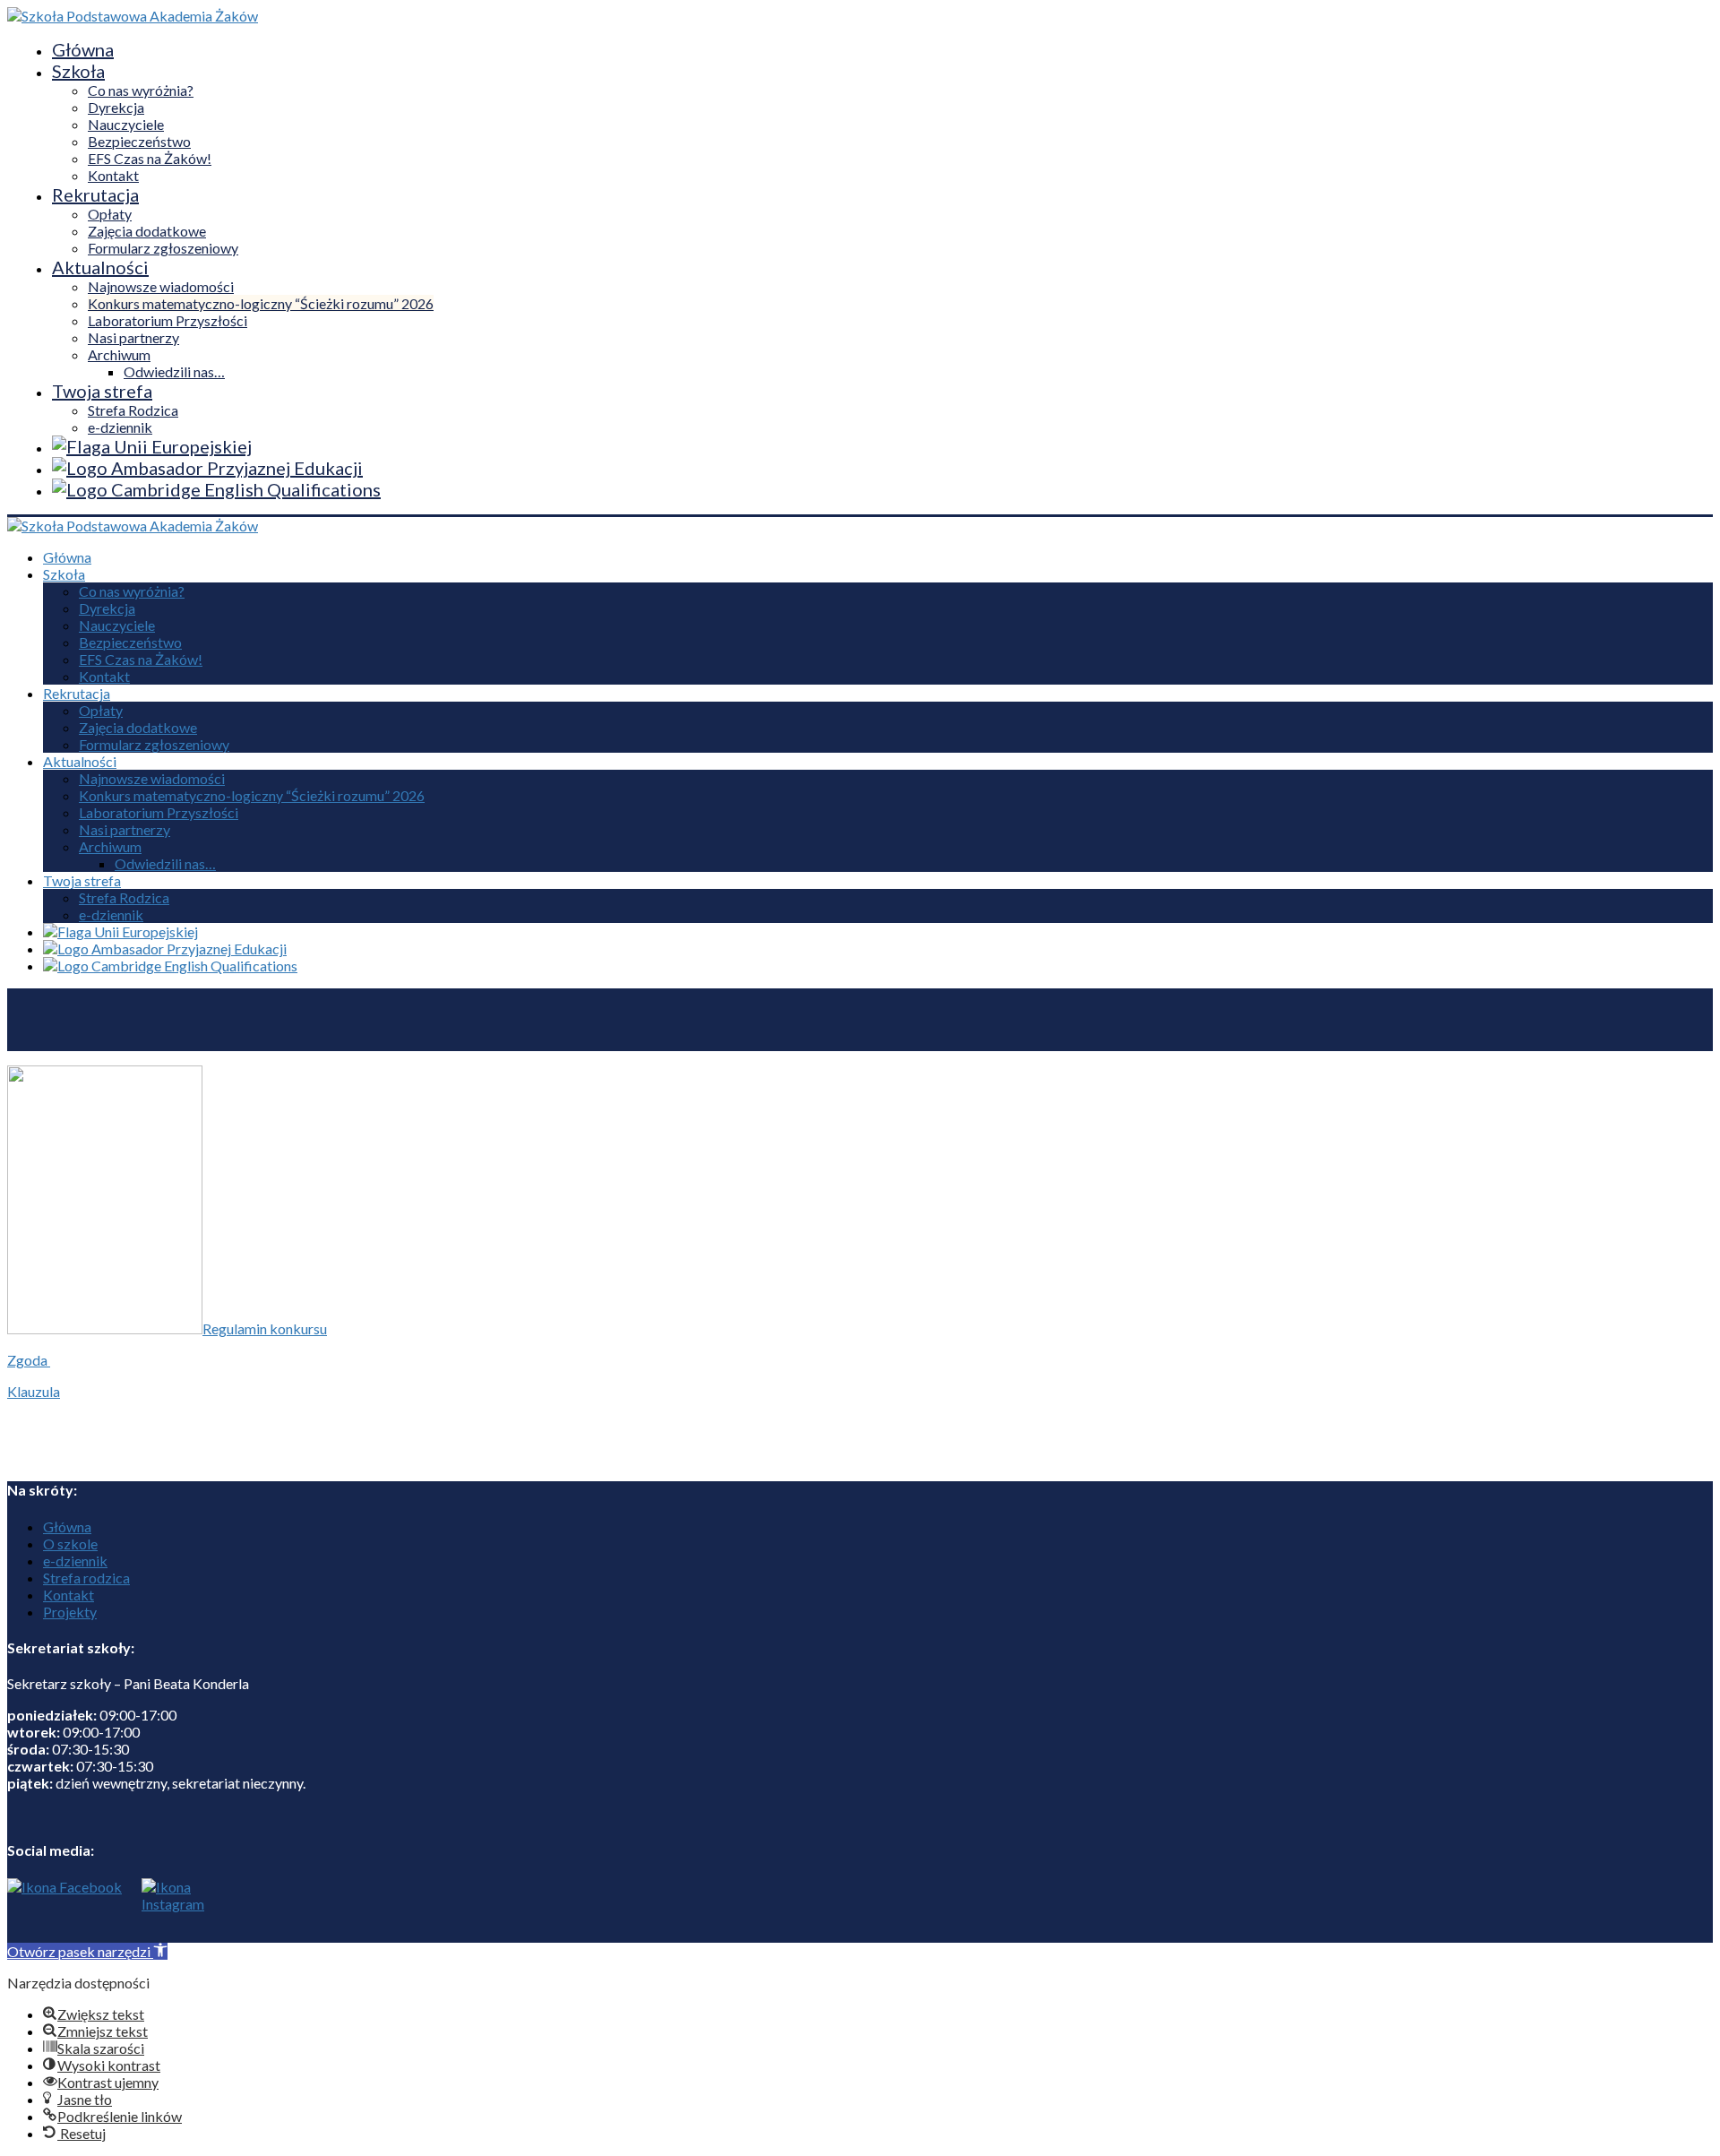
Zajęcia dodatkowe (147, 231)
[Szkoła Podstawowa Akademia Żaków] (133, 16)
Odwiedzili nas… (174, 371)
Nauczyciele (126, 124)
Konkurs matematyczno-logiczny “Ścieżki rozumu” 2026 (261, 303)
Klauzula (34, 1391)
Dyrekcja (116, 107)
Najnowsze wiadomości (161, 286)
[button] (87, 1951)
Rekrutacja (95, 194)
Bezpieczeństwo (139, 141)
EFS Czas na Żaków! (150, 158)
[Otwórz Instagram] (168, 1910)
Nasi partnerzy (133, 337)
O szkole (70, 1544)
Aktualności (100, 267)
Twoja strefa (102, 391)
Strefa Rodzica (133, 410)
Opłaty (110, 214)
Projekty (70, 1612)
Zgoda (29, 1360)
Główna (83, 49)
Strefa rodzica (86, 1578)
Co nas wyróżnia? (141, 90)
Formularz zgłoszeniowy (163, 248)
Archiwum (119, 354)
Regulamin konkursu (265, 1328)
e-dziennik (120, 427)
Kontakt (113, 175)
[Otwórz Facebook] (64, 1910)
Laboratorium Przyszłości (168, 320)
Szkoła (78, 71)
